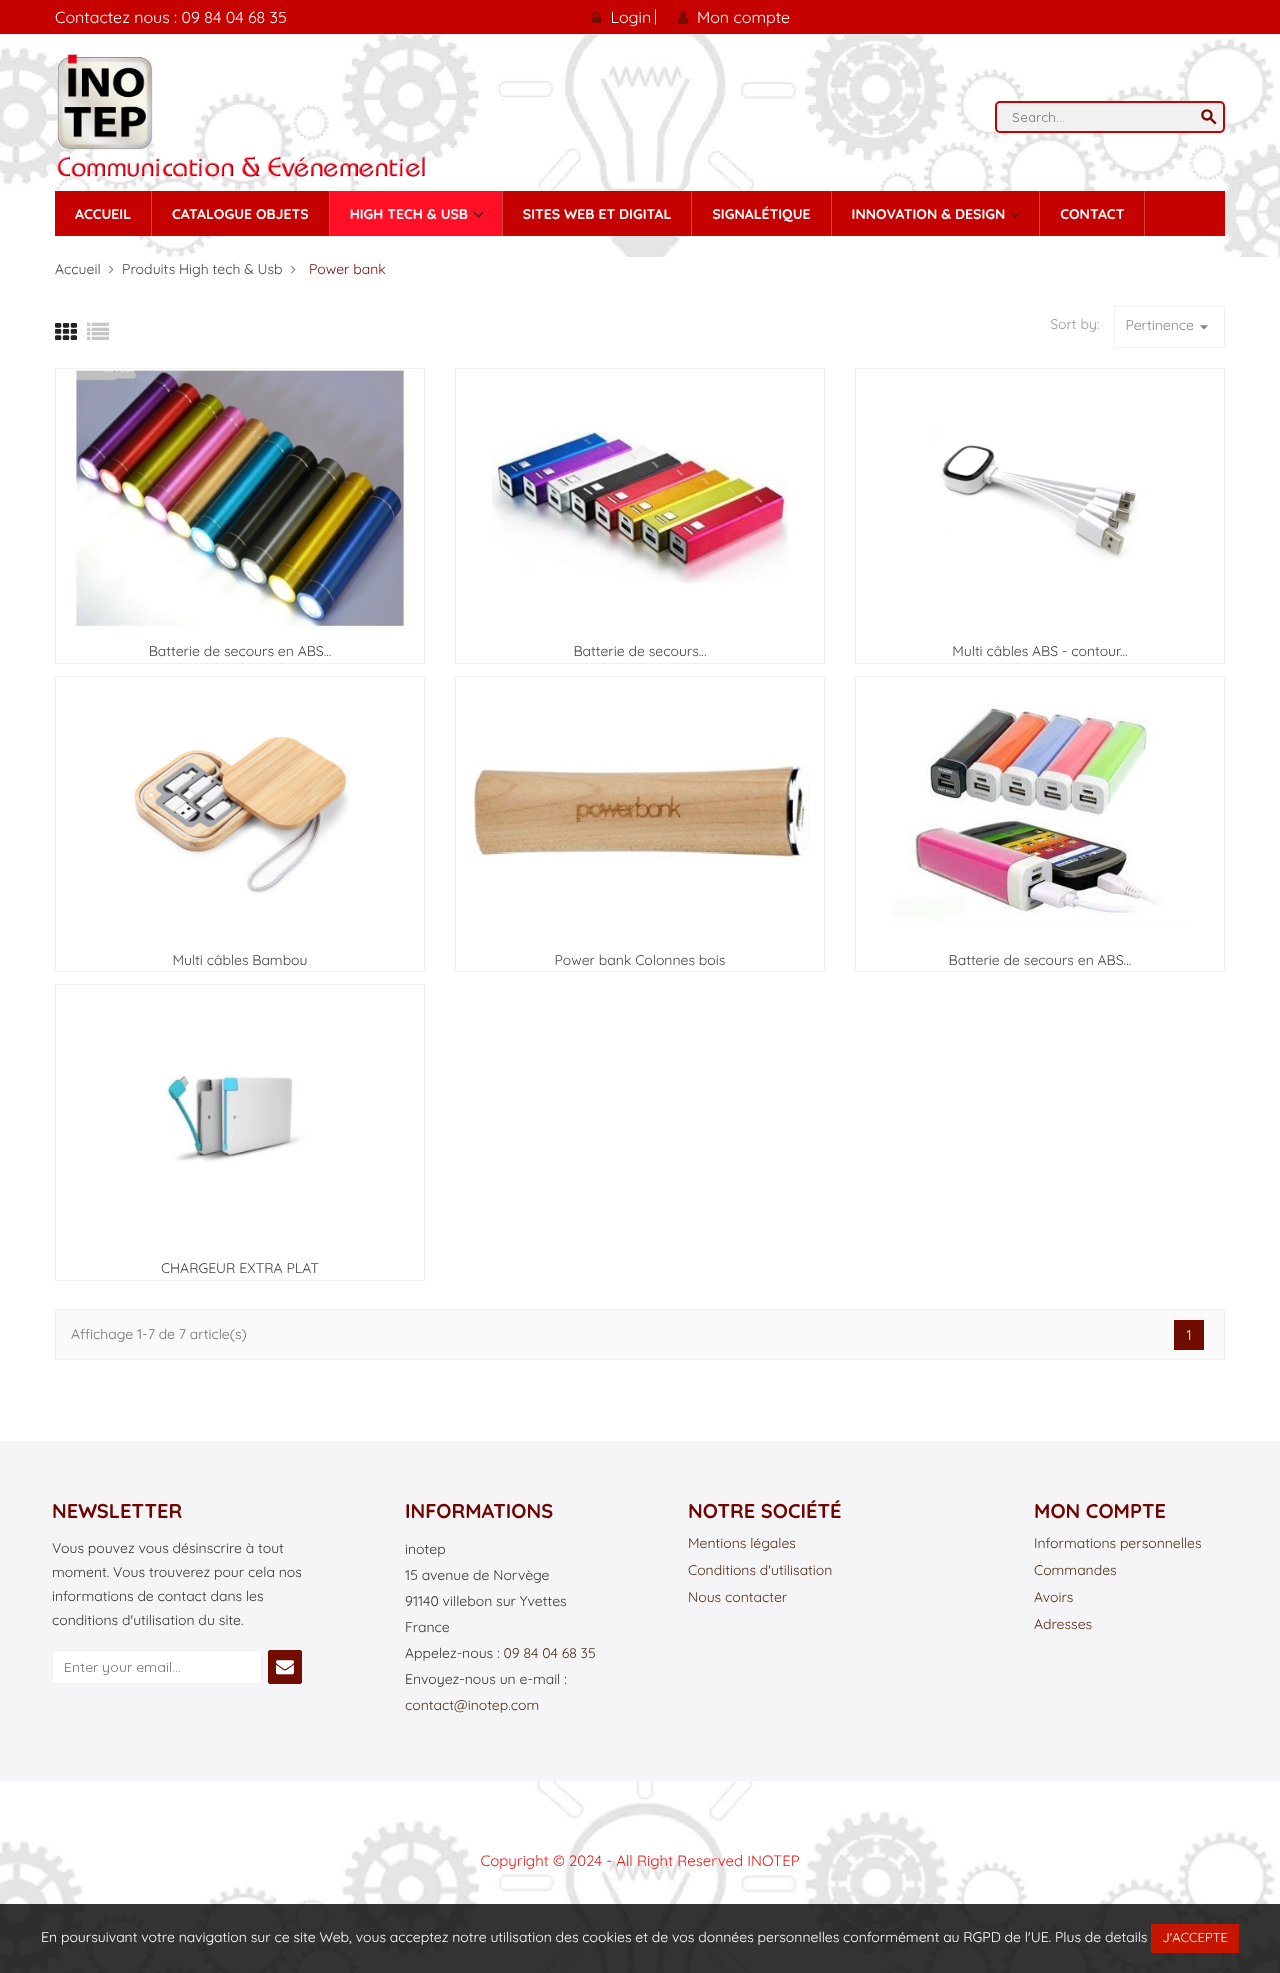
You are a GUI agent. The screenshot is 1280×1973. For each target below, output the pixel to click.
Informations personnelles (1118, 1544)
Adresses (1063, 1625)
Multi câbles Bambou (239, 960)
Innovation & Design (931, 214)
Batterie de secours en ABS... (240, 651)
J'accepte (1195, 1938)
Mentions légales (742, 1544)
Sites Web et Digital (597, 214)
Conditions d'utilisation (760, 1571)
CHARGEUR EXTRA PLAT (240, 1268)
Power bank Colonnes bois (640, 960)
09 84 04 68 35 (549, 1653)
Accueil (103, 214)
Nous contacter (737, 1598)
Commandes (1075, 1571)
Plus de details (1101, 1937)
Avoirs (1053, 1598)
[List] (98, 332)
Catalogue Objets (240, 214)
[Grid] (66, 332)
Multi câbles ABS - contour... (1039, 651)
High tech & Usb (411, 214)
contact (1092, 214)
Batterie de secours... (639, 651)
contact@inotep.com (472, 1705)
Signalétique (761, 214)
